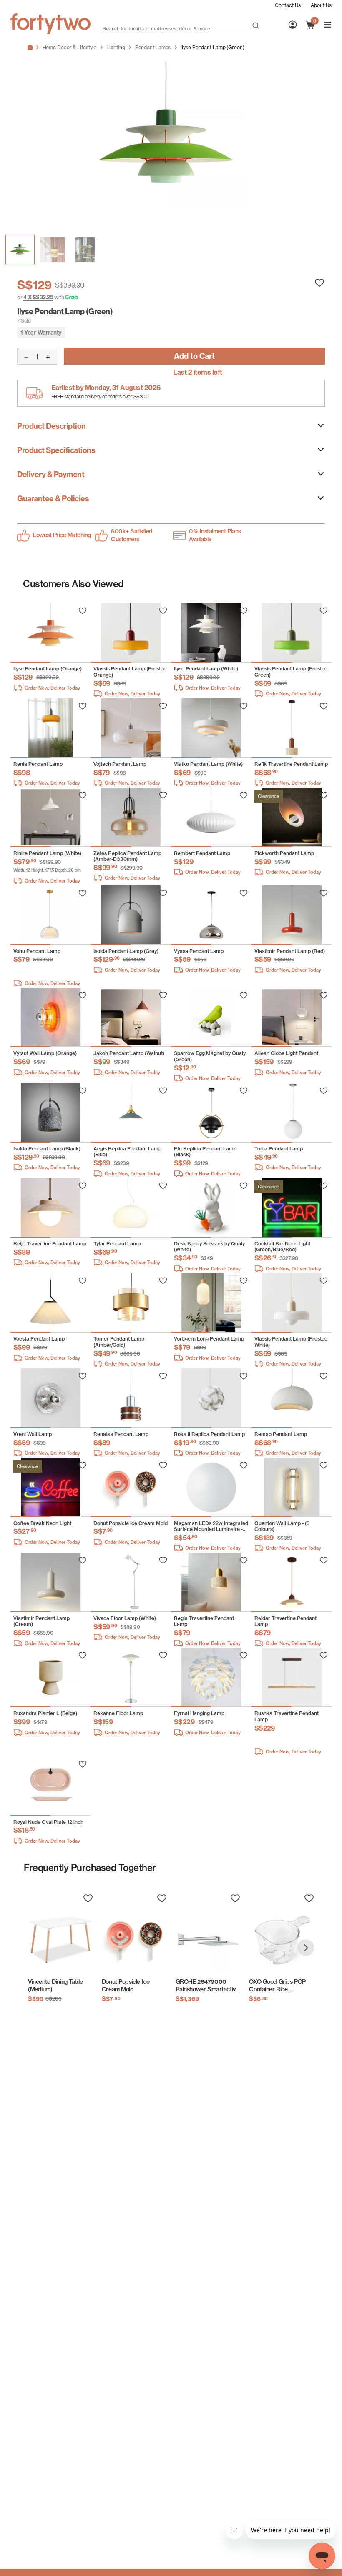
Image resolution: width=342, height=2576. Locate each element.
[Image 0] (20, 250)
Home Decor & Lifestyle (70, 47)
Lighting (116, 47)
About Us (321, 5)
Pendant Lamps (153, 47)
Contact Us (288, 5)
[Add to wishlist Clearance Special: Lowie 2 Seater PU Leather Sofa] (83, 611)
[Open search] (256, 26)
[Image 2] (85, 250)
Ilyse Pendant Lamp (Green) (212, 47)
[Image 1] (53, 250)
